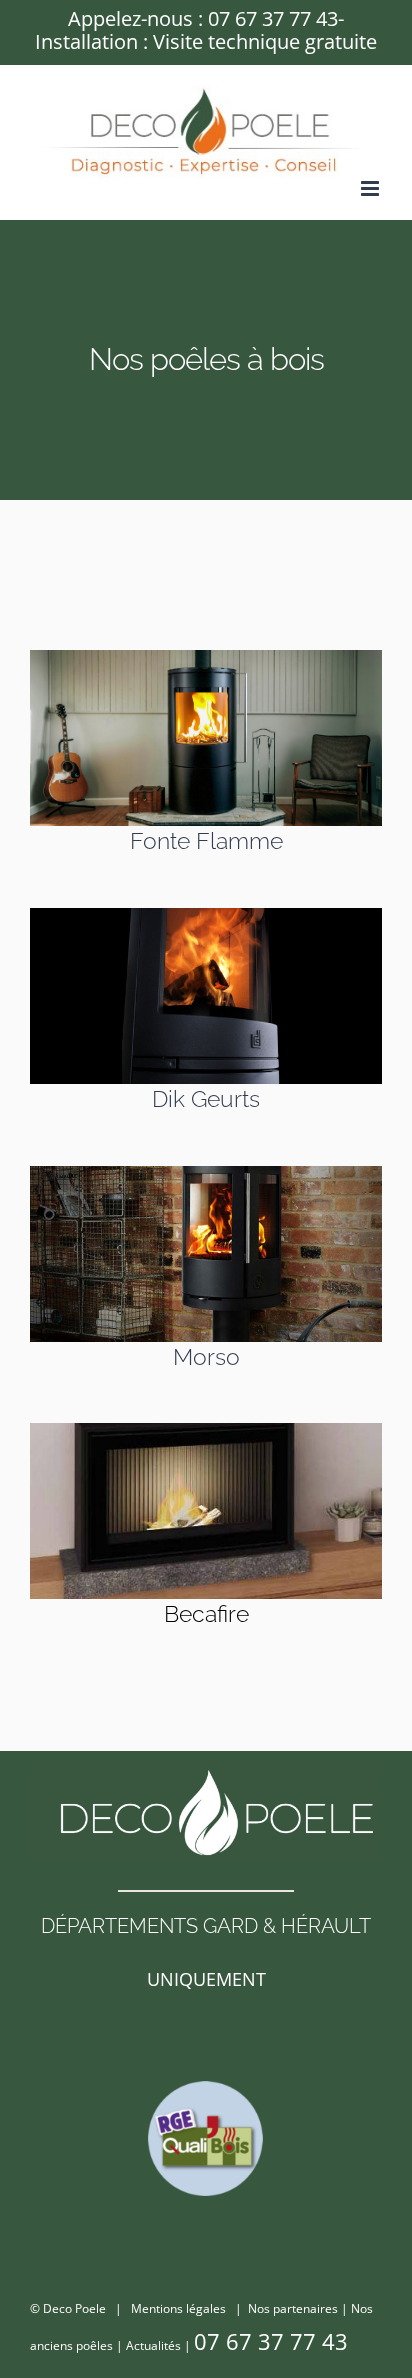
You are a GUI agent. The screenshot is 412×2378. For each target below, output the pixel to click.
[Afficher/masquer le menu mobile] (371, 188)
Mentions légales (178, 2308)
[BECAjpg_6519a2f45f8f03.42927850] (206, 1430)
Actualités (153, 2345)
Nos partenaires (293, 2308)
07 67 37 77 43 (273, 18)
